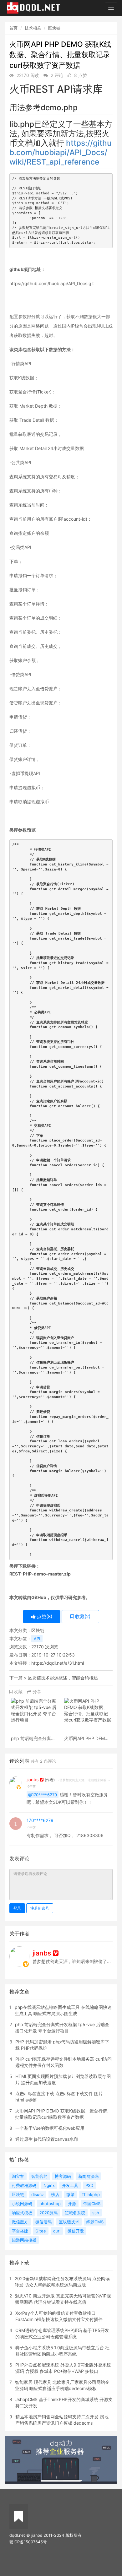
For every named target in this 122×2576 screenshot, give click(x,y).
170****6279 (40, 1820)
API (37, 1639)
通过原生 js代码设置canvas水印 (47, 2139)
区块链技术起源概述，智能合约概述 (63, 1678)
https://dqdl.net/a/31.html (58, 1663)
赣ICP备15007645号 (28, 2542)
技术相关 (33, 28)
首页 (13, 28)
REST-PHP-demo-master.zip (40, 1574)
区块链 (54, 28)
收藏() (82, 1616)
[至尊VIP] (42, 1779)
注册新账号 (40, 1908)
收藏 (18, 1692)
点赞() (44, 1616)
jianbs (33, 1779)
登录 (17, 1908)
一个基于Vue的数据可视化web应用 (50, 2128)
